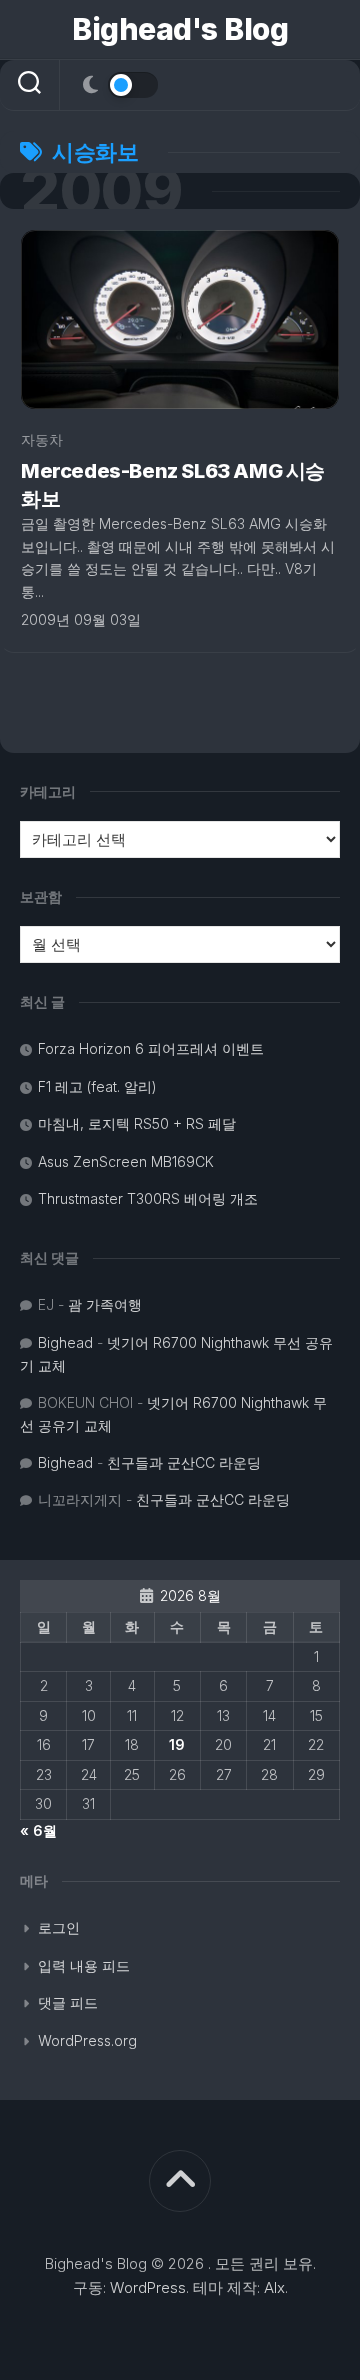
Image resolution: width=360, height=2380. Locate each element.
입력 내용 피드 (84, 1965)
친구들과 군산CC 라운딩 (184, 1462)
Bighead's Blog (180, 29)
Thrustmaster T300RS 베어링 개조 (148, 1198)
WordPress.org (87, 2040)
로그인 (59, 1927)
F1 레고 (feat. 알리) (97, 1086)
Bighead (65, 1342)
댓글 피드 (68, 2002)
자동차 (42, 439)
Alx (274, 2287)
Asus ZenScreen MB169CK (126, 1161)
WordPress (148, 2287)
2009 (101, 191)
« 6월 (38, 1830)
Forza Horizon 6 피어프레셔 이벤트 (151, 1048)
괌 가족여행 (105, 1304)
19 (177, 1744)
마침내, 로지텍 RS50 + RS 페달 (137, 1123)
